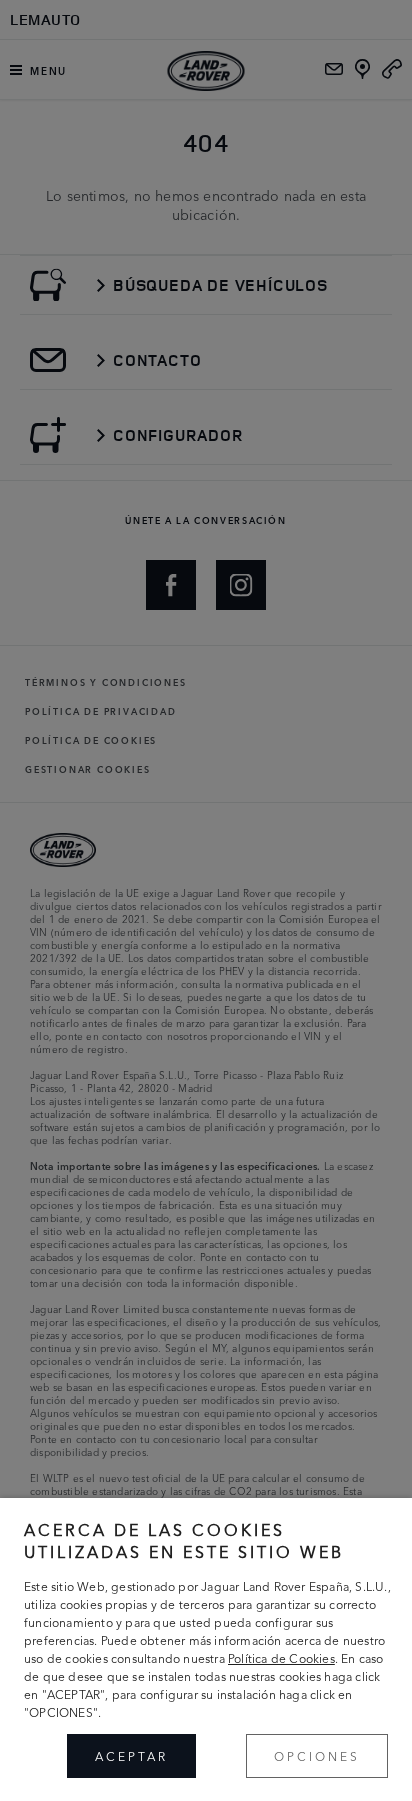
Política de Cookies (281, 1657)
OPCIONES (317, 1755)
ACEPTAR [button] (131, 1755)
